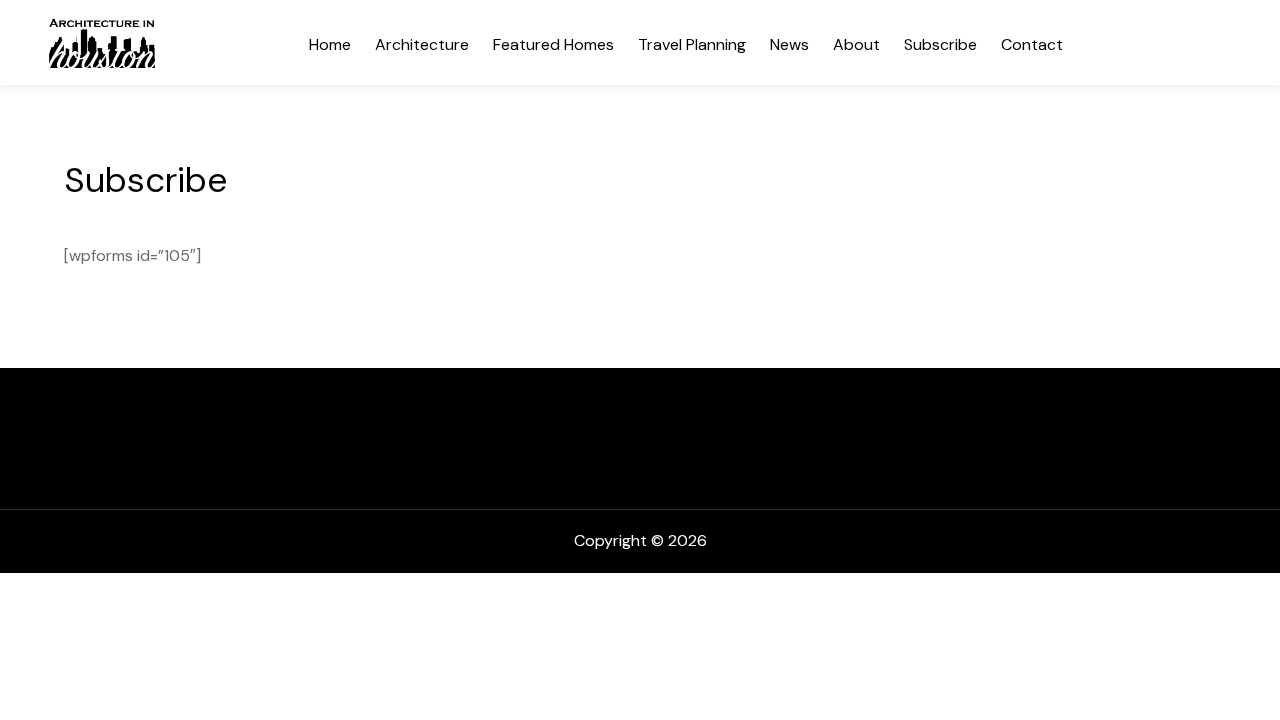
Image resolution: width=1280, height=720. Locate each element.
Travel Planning (692, 44)
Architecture (422, 44)
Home (330, 44)
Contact (1032, 44)
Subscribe (940, 44)
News (789, 44)
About (856, 44)
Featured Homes (553, 44)
